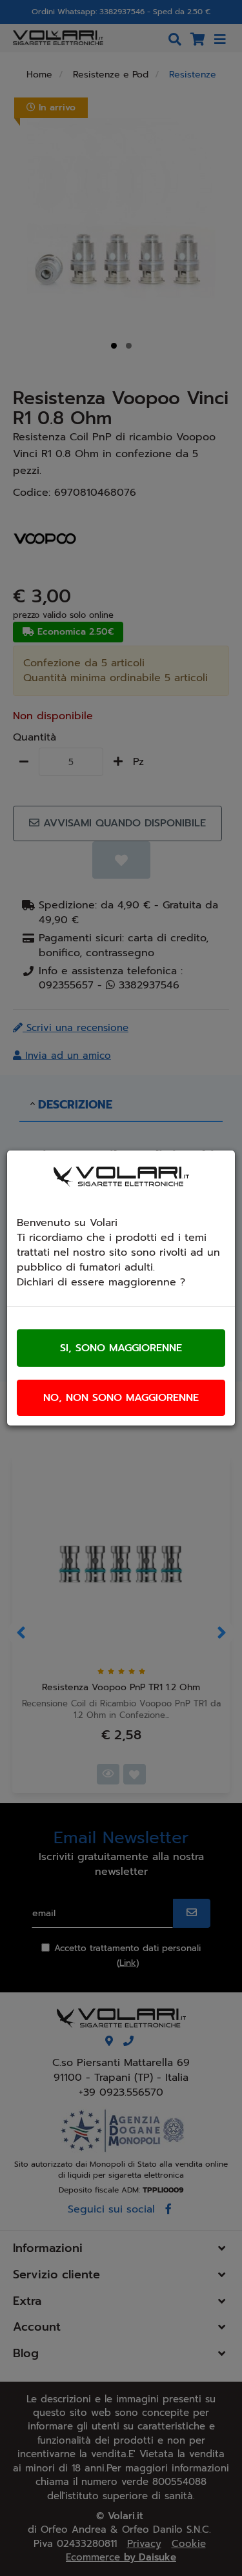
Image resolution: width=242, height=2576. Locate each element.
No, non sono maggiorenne (121, 1398)
